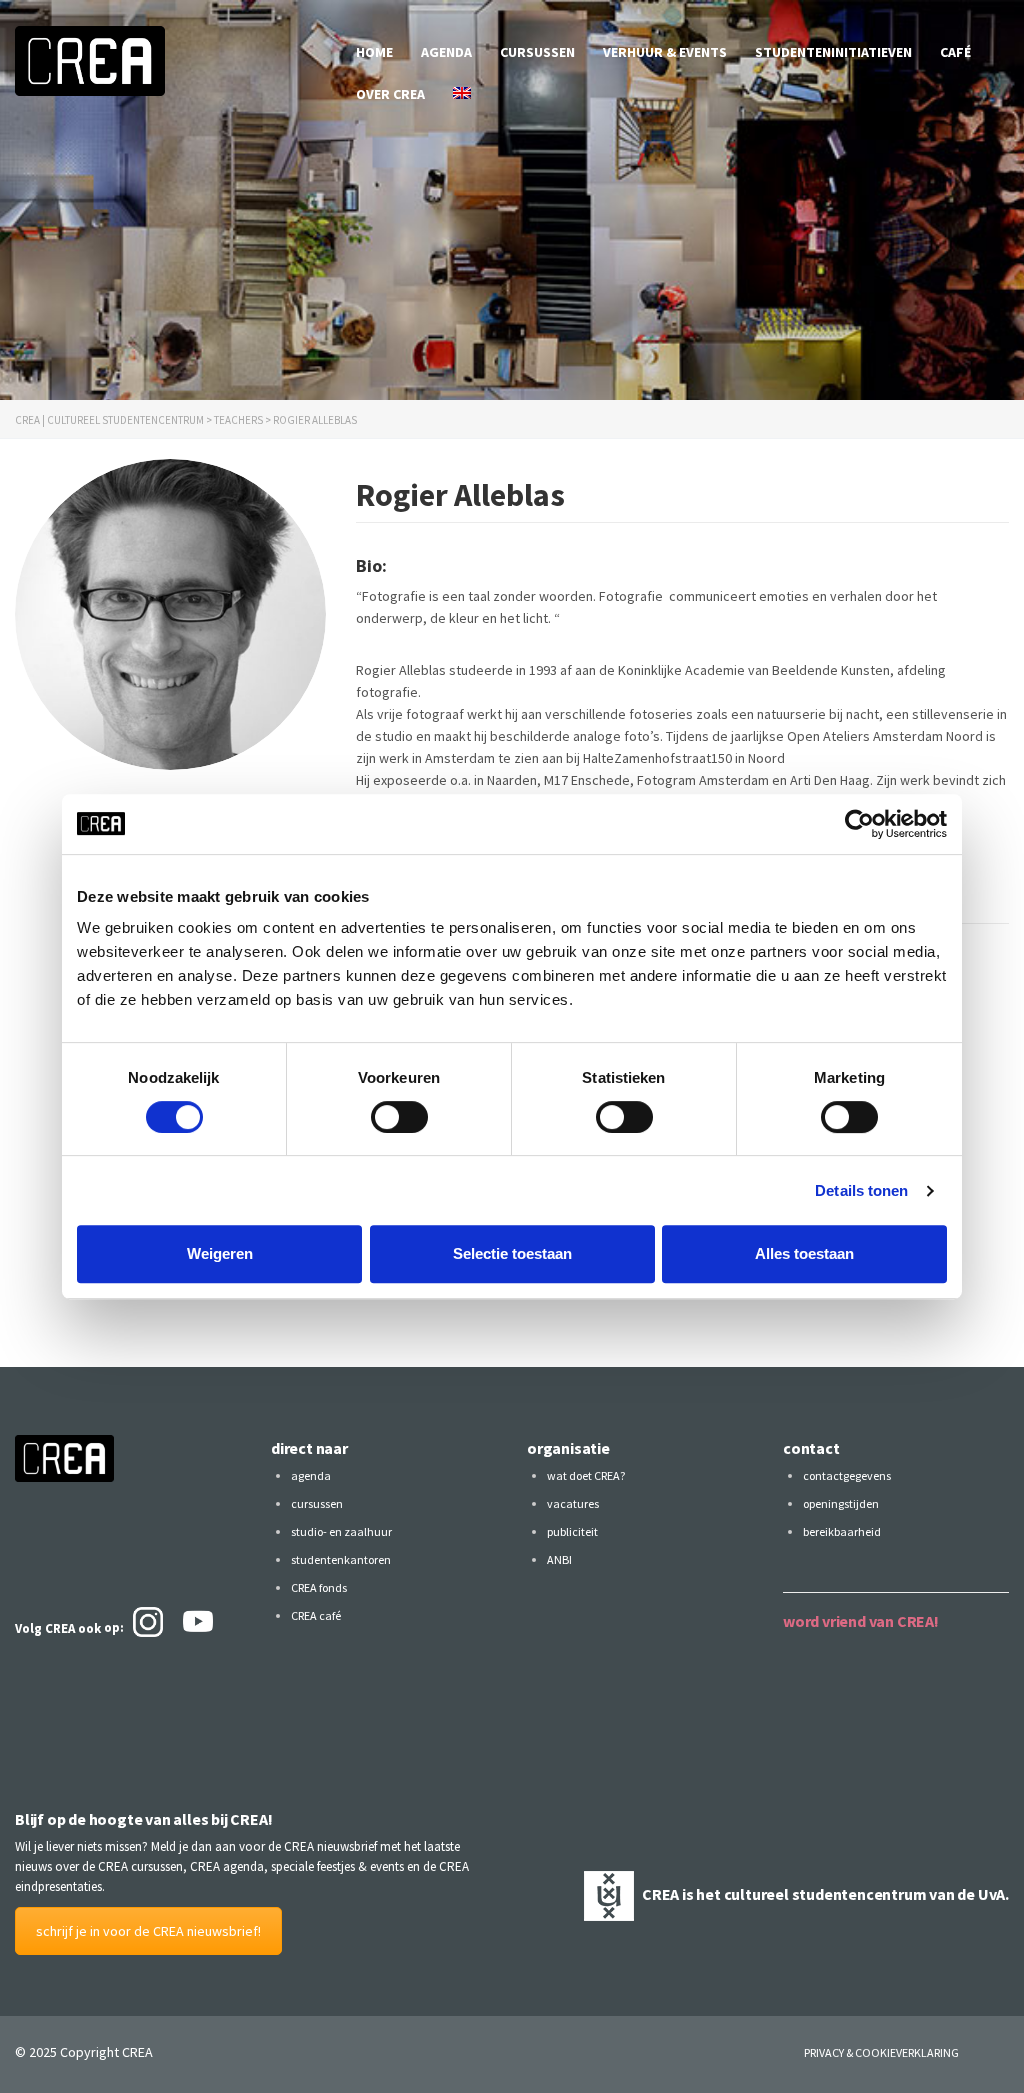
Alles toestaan (804, 1253)
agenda (446, 52)
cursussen (537, 52)
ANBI (559, 1559)
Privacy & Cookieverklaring (881, 2052)
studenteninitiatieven (833, 52)
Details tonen (861, 1190)
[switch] (399, 1117)
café (955, 52)
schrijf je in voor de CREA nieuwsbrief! (148, 1931)
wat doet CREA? (586, 1475)
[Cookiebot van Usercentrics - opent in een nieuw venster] (859, 824)
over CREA (390, 94)
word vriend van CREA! (861, 1621)
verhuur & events (665, 52)
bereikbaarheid (842, 1531)
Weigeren (220, 1253)
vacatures (573, 1503)
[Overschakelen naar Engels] (462, 94)
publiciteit (572, 1531)
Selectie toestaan (512, 1253)
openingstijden (841, 1503)
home (374, 52)
